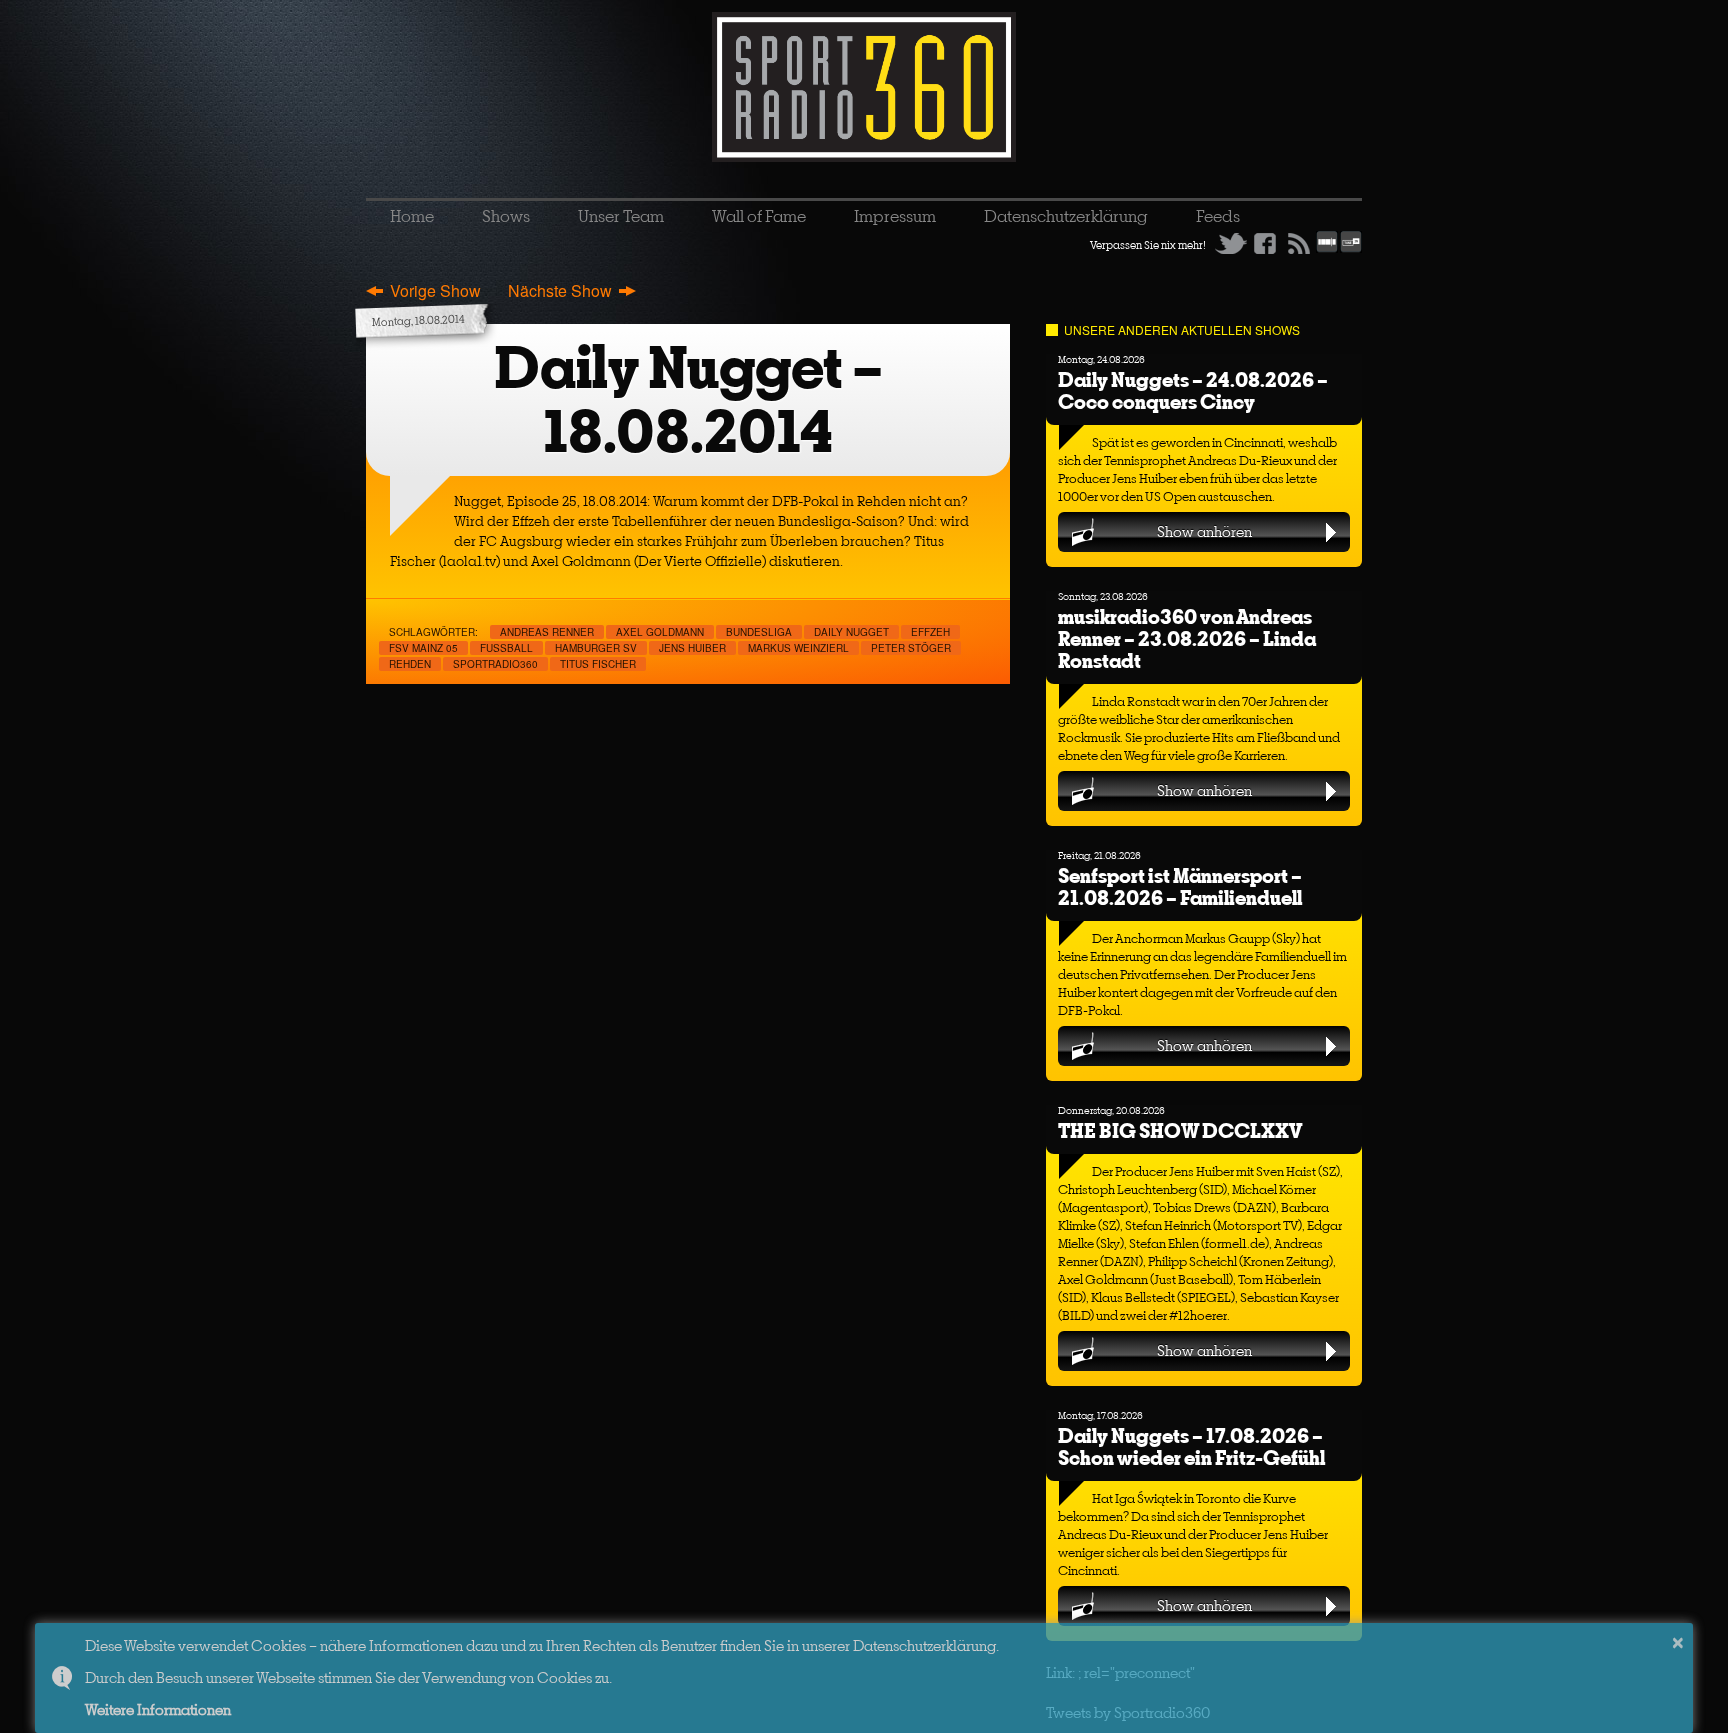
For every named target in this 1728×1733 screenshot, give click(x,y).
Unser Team (621, 216)
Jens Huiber (692, 648)
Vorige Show (435, 290)
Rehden (410, 664)
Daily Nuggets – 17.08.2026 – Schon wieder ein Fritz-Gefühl (1191, 1446)
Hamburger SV (596, 648)
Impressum (895, 216)
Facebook (1265, 243)
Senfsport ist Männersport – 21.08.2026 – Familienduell (1180, 886)
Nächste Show (560, 290)
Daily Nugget (851, 632)
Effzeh (930, 632)
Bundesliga (759, 632)
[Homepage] (864, 87)
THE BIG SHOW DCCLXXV (1180, 1130)
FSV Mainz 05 (423, 648)
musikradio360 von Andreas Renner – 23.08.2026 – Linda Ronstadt (1187, 638)
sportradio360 (495, 664)
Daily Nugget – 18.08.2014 (688, 399)
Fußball (506, 648)
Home (412, 216)
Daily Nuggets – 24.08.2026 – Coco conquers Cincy (1193, 390)
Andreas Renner (547, 632)
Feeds (1218, 216)
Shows (506, 216)
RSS (1299, 243)
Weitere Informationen (158, 1709)
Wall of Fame (759, 216)
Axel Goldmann (660, 632)
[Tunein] (1351, 249)
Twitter (1231, 243)
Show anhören (1204, 531)
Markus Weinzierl (798, 648)
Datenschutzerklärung (1066, 216)
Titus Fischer (598, 664)
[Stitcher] (1327, 249)
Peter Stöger (911, 648)
